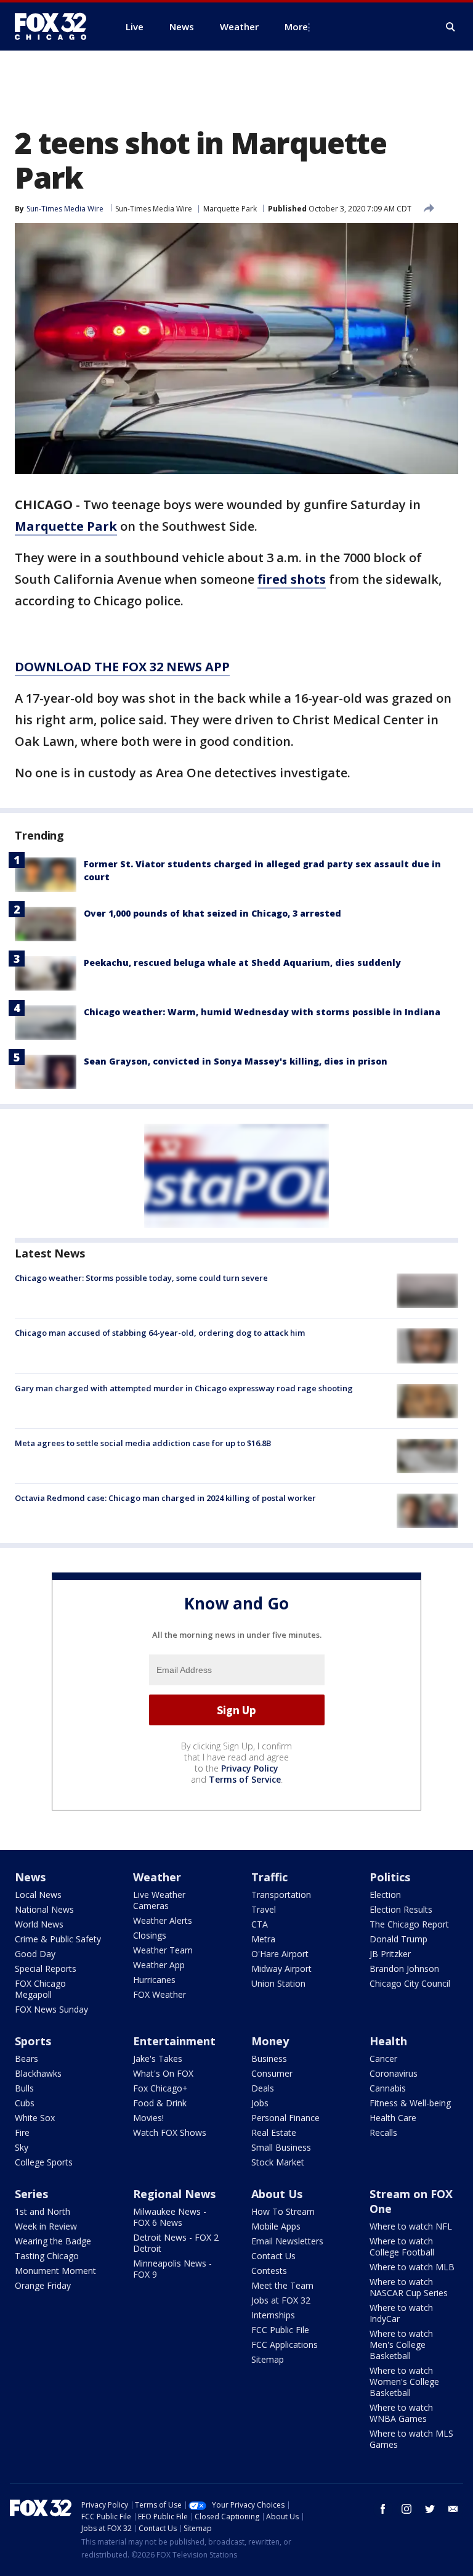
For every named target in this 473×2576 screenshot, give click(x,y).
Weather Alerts (163, 1920)
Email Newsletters (287, 2241)
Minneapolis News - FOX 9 (172, 2269)
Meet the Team (282, 2285)
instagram (406, 2509)
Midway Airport (281, 1969)
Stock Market (278, 2162)
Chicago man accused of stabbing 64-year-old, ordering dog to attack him (160, 1333)
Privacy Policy (250, 1768)
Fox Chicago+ (160, 2088)
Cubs (25, 2103)
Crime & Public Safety (58, 1939)
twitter (430, 2509)
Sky (22, 2147)
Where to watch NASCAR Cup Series (409, 2287)
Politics (390, 1877)
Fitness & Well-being (410, 2103)
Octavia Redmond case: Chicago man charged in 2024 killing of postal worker (165, 1498)
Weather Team (163, 1950)
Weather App (159, 1965)
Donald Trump (398, 1939)
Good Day (35, 1954)
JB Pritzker (390, 1954)
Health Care (393, 2118)
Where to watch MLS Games (411, 2439)
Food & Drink (160, 2103)
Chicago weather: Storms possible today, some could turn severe (141, 1278)
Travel (264, 1909)
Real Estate (274, 2132)
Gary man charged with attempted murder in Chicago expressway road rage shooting (184, 1388)
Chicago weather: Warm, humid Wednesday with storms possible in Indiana (262, 1012)
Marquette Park (230, 209)
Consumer (272, 2073)
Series (31, 2194)
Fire (22, 2132)
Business (269, 2059)
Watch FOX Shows (170, 2132)
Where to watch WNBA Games (401, 2413)
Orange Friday (43, 2285)
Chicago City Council (410, 1983)
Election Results (401, 1909)
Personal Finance (285, 2118)
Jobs (260, 2103)
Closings (150, 1935)
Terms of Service (245, 1779)
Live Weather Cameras (159, 1900)
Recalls (383, 2132)
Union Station (278, 1983)
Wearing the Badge (53, 2241)
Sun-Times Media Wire (154, 209)
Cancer (383, 2059)
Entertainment (174, 2041)
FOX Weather (160, 1994)
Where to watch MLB (412, 2267)
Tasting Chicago (47, 2256)
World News (39, 1924)
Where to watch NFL (411, 2226)
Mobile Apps (276, 2226)
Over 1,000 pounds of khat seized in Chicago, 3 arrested (212, 913)
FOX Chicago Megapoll (40, 1989)
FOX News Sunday (51, 2009)
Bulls (24, 2088)
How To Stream (283, 2211)
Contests (269, 2271)
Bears (26, 2059)
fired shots (292, 579)
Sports (33, 2041)
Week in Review (46, 2226)
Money (270, 2041)
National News (44, 1909)
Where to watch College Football (402, 2247)
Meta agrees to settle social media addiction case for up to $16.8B (143, 1443)
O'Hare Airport (280, 1954)
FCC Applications (285, 2345)
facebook (383, 2509)
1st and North (42, 2211)
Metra (263, 1939)
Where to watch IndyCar (401, 2313)
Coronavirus (394, 2073)
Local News (38, 1895)
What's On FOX (163, 2073)
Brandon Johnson (404, 1969)
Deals (263, 2088)
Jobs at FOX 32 (281, 2300)
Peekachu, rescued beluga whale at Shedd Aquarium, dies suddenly (242, 963)
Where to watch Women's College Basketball (404, 2382)
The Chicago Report (409, 1924)
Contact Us (273, 2256)
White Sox (35, 2118)
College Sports (44, 2162)
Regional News (174, 2194)
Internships (273, 2315)
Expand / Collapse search (451, 27)
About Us (277, 2194)
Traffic (269, 1877)
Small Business (281, 2147)
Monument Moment (55, 2271)
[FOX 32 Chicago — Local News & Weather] (55, 27)
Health (388, 2041)
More (296, 27)
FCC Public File (280, 2330)
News (30, 1877)
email (453, 2509)
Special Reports (46, 1969)
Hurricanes (154, 1980)
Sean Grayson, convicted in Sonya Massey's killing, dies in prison (236, 1061)
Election (385, 1895)
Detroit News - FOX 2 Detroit (176, 2243)
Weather (157, 1877)
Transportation (281, 1895)
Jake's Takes (158, 2059)
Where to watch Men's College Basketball (401, 2345)
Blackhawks (38, 2073)
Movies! (148, 2118)
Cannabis (388, 2088)
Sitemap (268, 2359)
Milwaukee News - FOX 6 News (170, 2217)
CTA (260, 1924)
